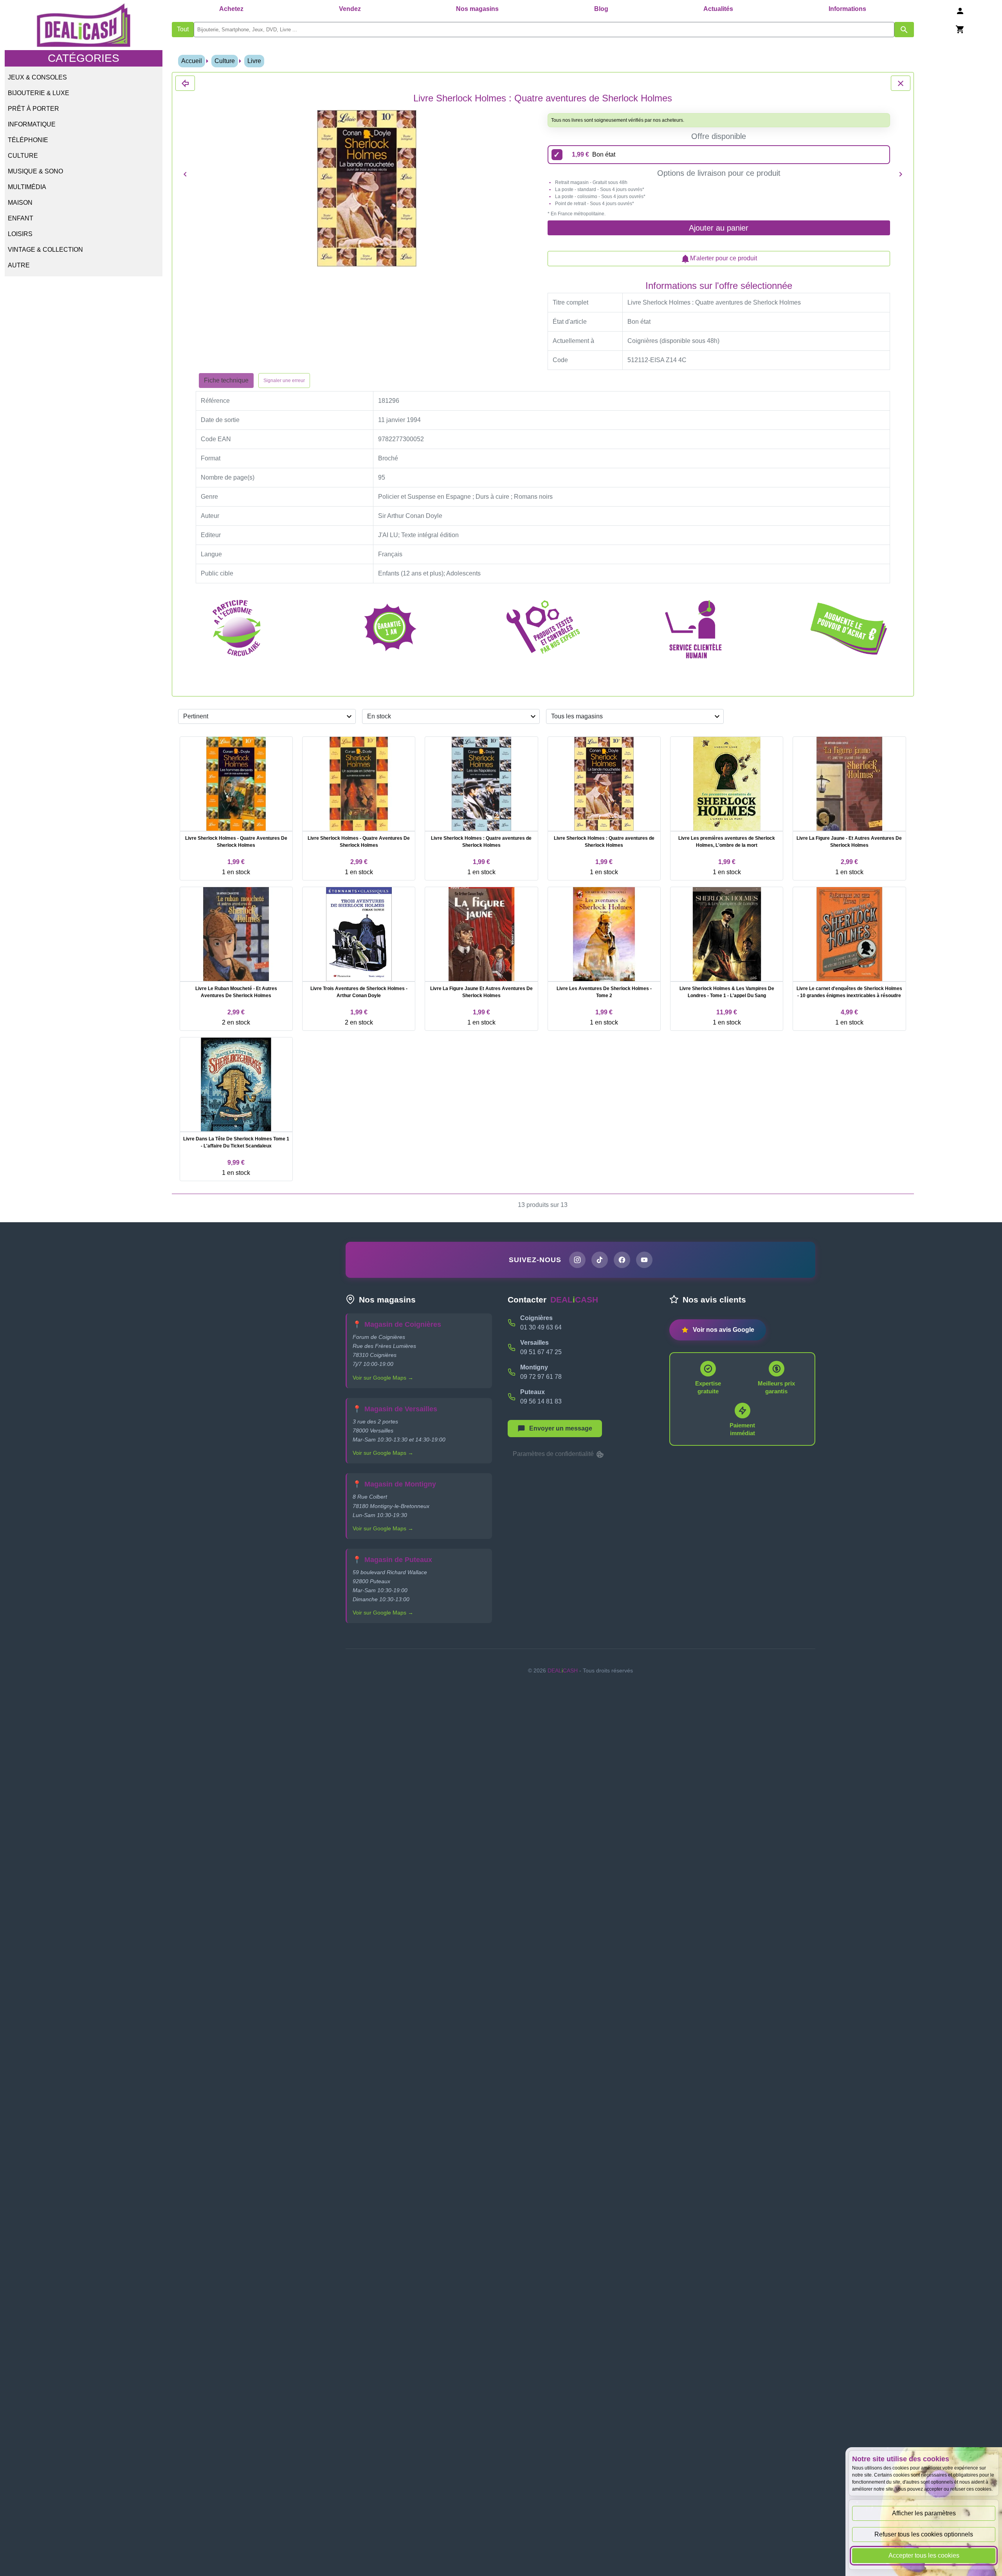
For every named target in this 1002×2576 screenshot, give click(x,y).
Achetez (231, 9)
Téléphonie (28, 140)
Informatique (32, 124)
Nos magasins (477, 9)
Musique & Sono (35, 171)
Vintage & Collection (45, 250)
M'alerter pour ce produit (724, 258)
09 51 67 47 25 (541, 1352)
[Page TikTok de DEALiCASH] (600, 1260)
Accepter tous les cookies (924, 2555)
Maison (20, 203)
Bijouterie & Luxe (39, 93)
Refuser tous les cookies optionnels (924, 2534)
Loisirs (20, 234)
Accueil (192, 61)
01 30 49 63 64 (541, 1327)
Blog (601, 9)
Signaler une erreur (284, 381)
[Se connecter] (960, 11)
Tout (183, 29)
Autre (19, 265)
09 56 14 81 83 (541, 1401)
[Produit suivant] (901, 174)
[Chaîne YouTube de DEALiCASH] (644, 1260)
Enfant (21, 218)
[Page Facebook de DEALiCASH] (622, 1260)
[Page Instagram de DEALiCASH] (577, 1260)
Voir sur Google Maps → (383, 1378)
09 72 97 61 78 (541, 1377)
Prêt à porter (33, 109)
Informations (847, 9)
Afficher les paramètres (924, 2513)
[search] (544, 30)
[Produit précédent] (185, 174)
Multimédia (27, 187)
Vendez (350, 9)
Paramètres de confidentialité (554, 1454)
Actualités (718, 9)
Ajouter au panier (719, 228)
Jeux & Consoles (37, 77)
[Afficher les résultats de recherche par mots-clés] (904, 30)
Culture (23, 156)
